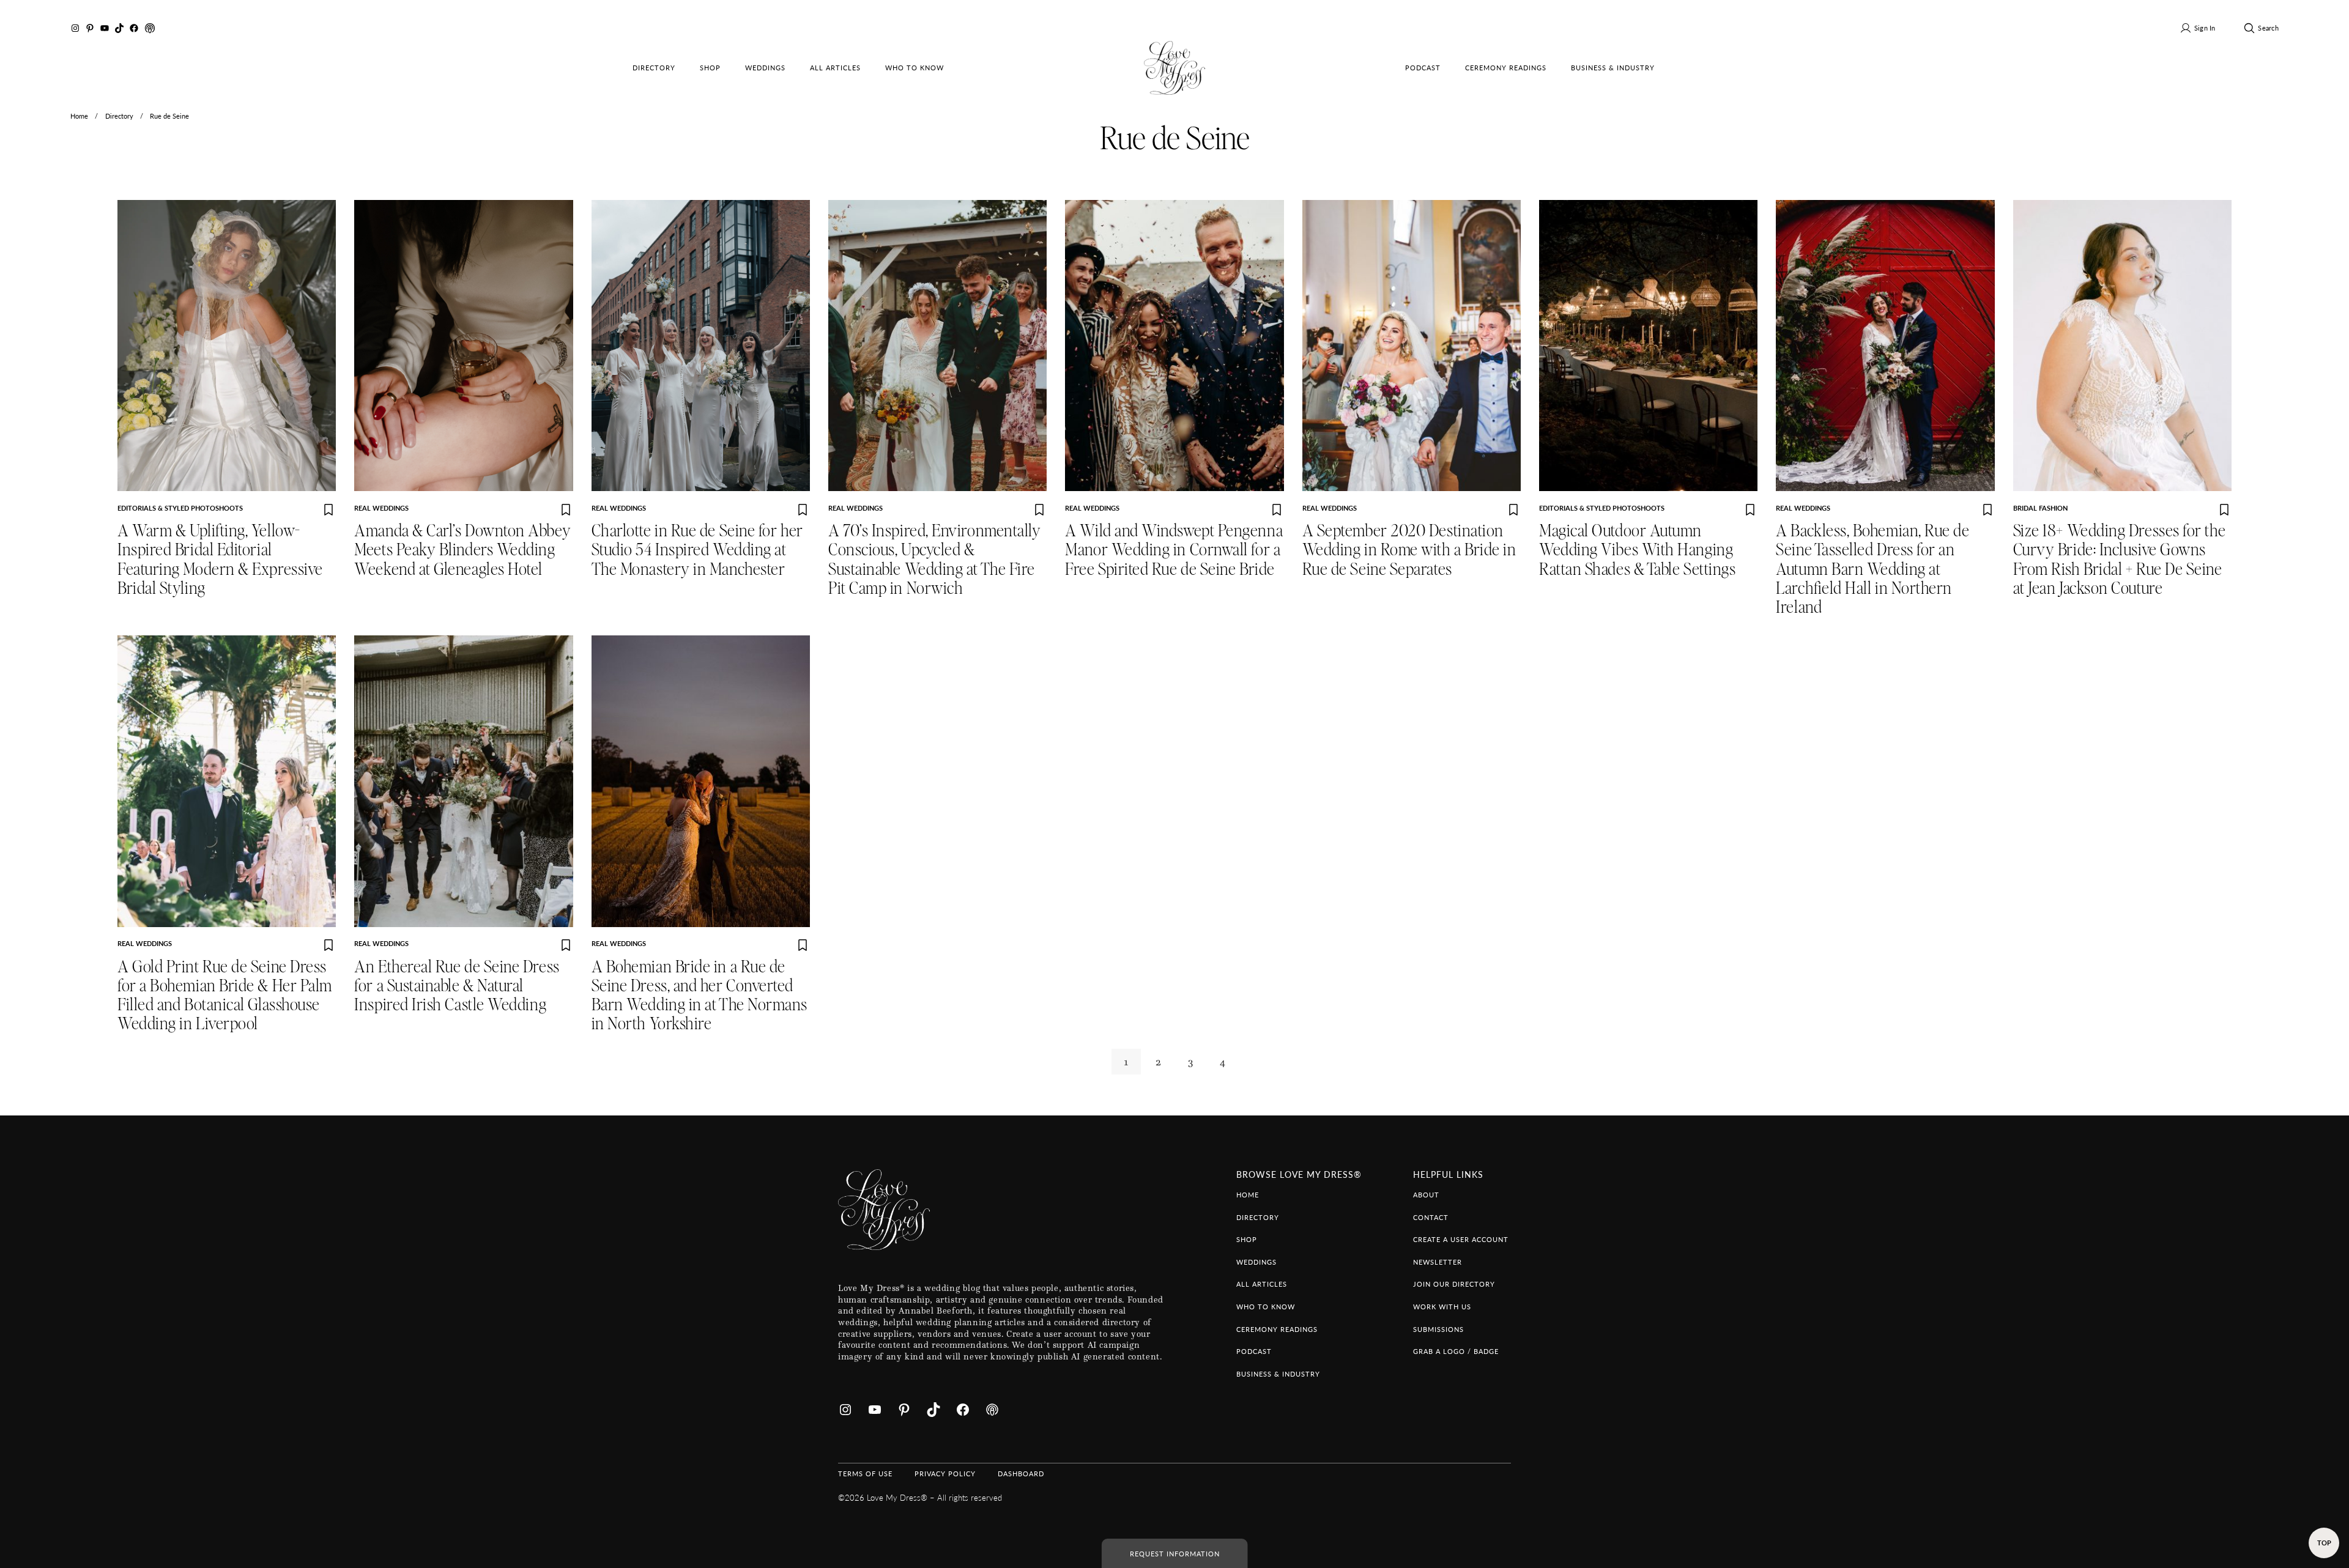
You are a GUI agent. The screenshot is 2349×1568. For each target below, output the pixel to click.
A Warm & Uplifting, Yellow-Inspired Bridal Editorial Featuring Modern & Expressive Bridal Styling (220, 560)
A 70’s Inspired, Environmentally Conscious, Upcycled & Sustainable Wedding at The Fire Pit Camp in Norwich (934, 560)
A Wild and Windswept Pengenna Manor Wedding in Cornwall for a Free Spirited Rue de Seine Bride (1174, 550)
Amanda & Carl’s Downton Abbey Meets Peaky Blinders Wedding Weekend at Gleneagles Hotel (462, 550)
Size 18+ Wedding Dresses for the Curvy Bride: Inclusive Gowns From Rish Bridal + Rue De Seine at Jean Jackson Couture (2119, 560)
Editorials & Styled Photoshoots (180, 508)
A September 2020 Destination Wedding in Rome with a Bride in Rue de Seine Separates (1409, 550)
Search (2268, 28)
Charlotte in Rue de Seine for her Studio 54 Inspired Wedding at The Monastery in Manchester (697, 550)
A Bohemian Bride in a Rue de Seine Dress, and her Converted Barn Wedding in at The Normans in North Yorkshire (700, 996)
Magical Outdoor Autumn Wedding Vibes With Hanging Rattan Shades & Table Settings (1637, 550)
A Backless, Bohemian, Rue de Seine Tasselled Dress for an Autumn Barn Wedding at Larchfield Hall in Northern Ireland (1872, 569)
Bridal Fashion (2040, 508)
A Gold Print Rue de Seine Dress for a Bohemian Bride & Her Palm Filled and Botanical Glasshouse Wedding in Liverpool (225, 996)
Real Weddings (381, 508)
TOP (2324, 1542)
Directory (119, 116)
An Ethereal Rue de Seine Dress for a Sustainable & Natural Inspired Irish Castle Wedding (457, 986)
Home (79, 116)
